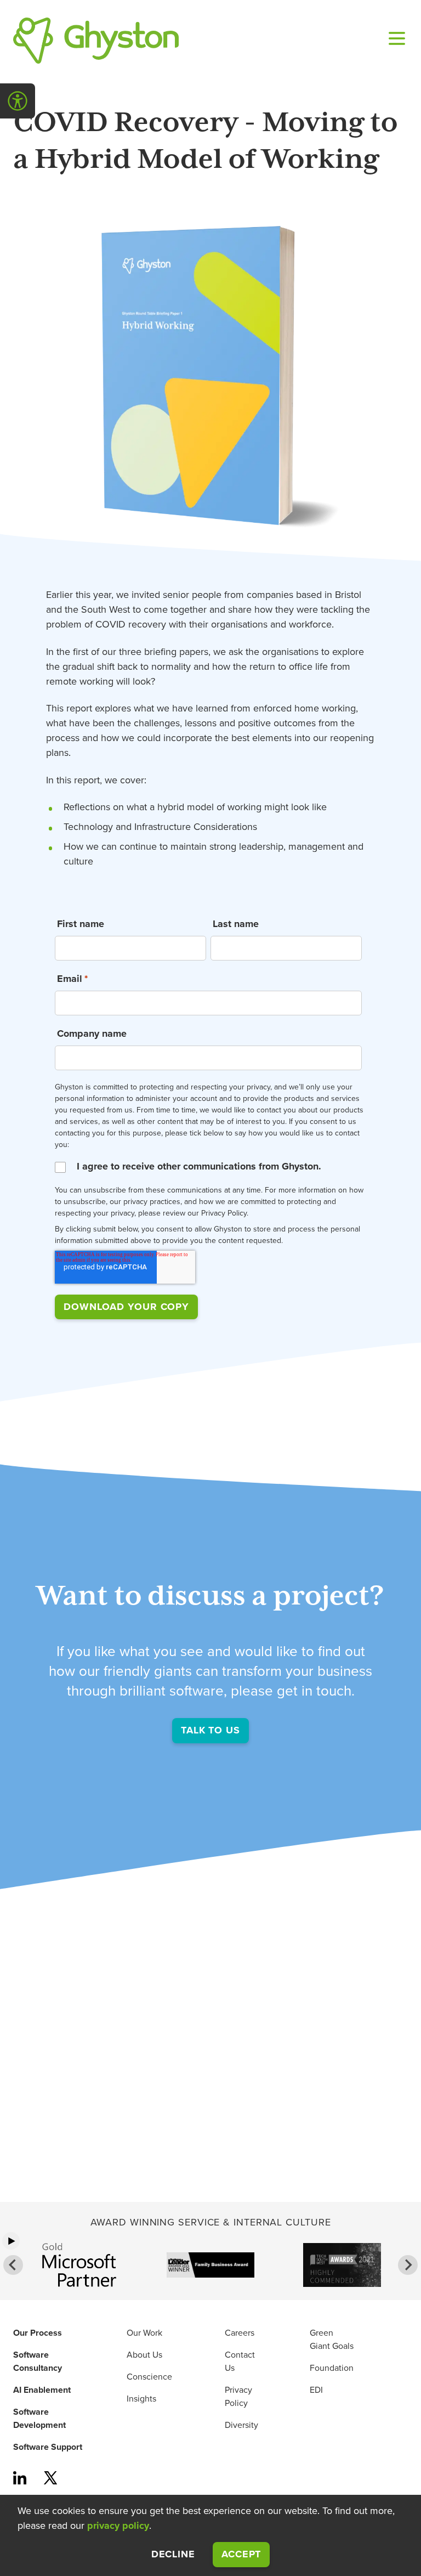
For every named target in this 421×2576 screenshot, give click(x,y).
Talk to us (210, 1730)
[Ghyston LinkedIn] (20, 2479)
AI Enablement (42, 2390)
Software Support (48, 2447)
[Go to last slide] (13, 2265)
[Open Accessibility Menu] (18, 101)
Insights (141, 2399)
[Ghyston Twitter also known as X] (50, 2479)
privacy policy (118, 2526)
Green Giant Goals (332, 2340)
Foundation (332, 2368)
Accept (246, 2554)
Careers (240, 2333)
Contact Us (240, 2362)
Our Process (38, 2333)
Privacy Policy (238, 2397)
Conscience (149, 2377)
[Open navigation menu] (395, 41)
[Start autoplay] (11, 2241)
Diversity (241, 2425)
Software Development (39, 2419)
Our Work (144, 2333)
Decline (173, 2554)
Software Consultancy (38, 2362)
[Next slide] (408, 2265)
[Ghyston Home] (96, 41)
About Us (144, 2355)
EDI (316, 2390)
